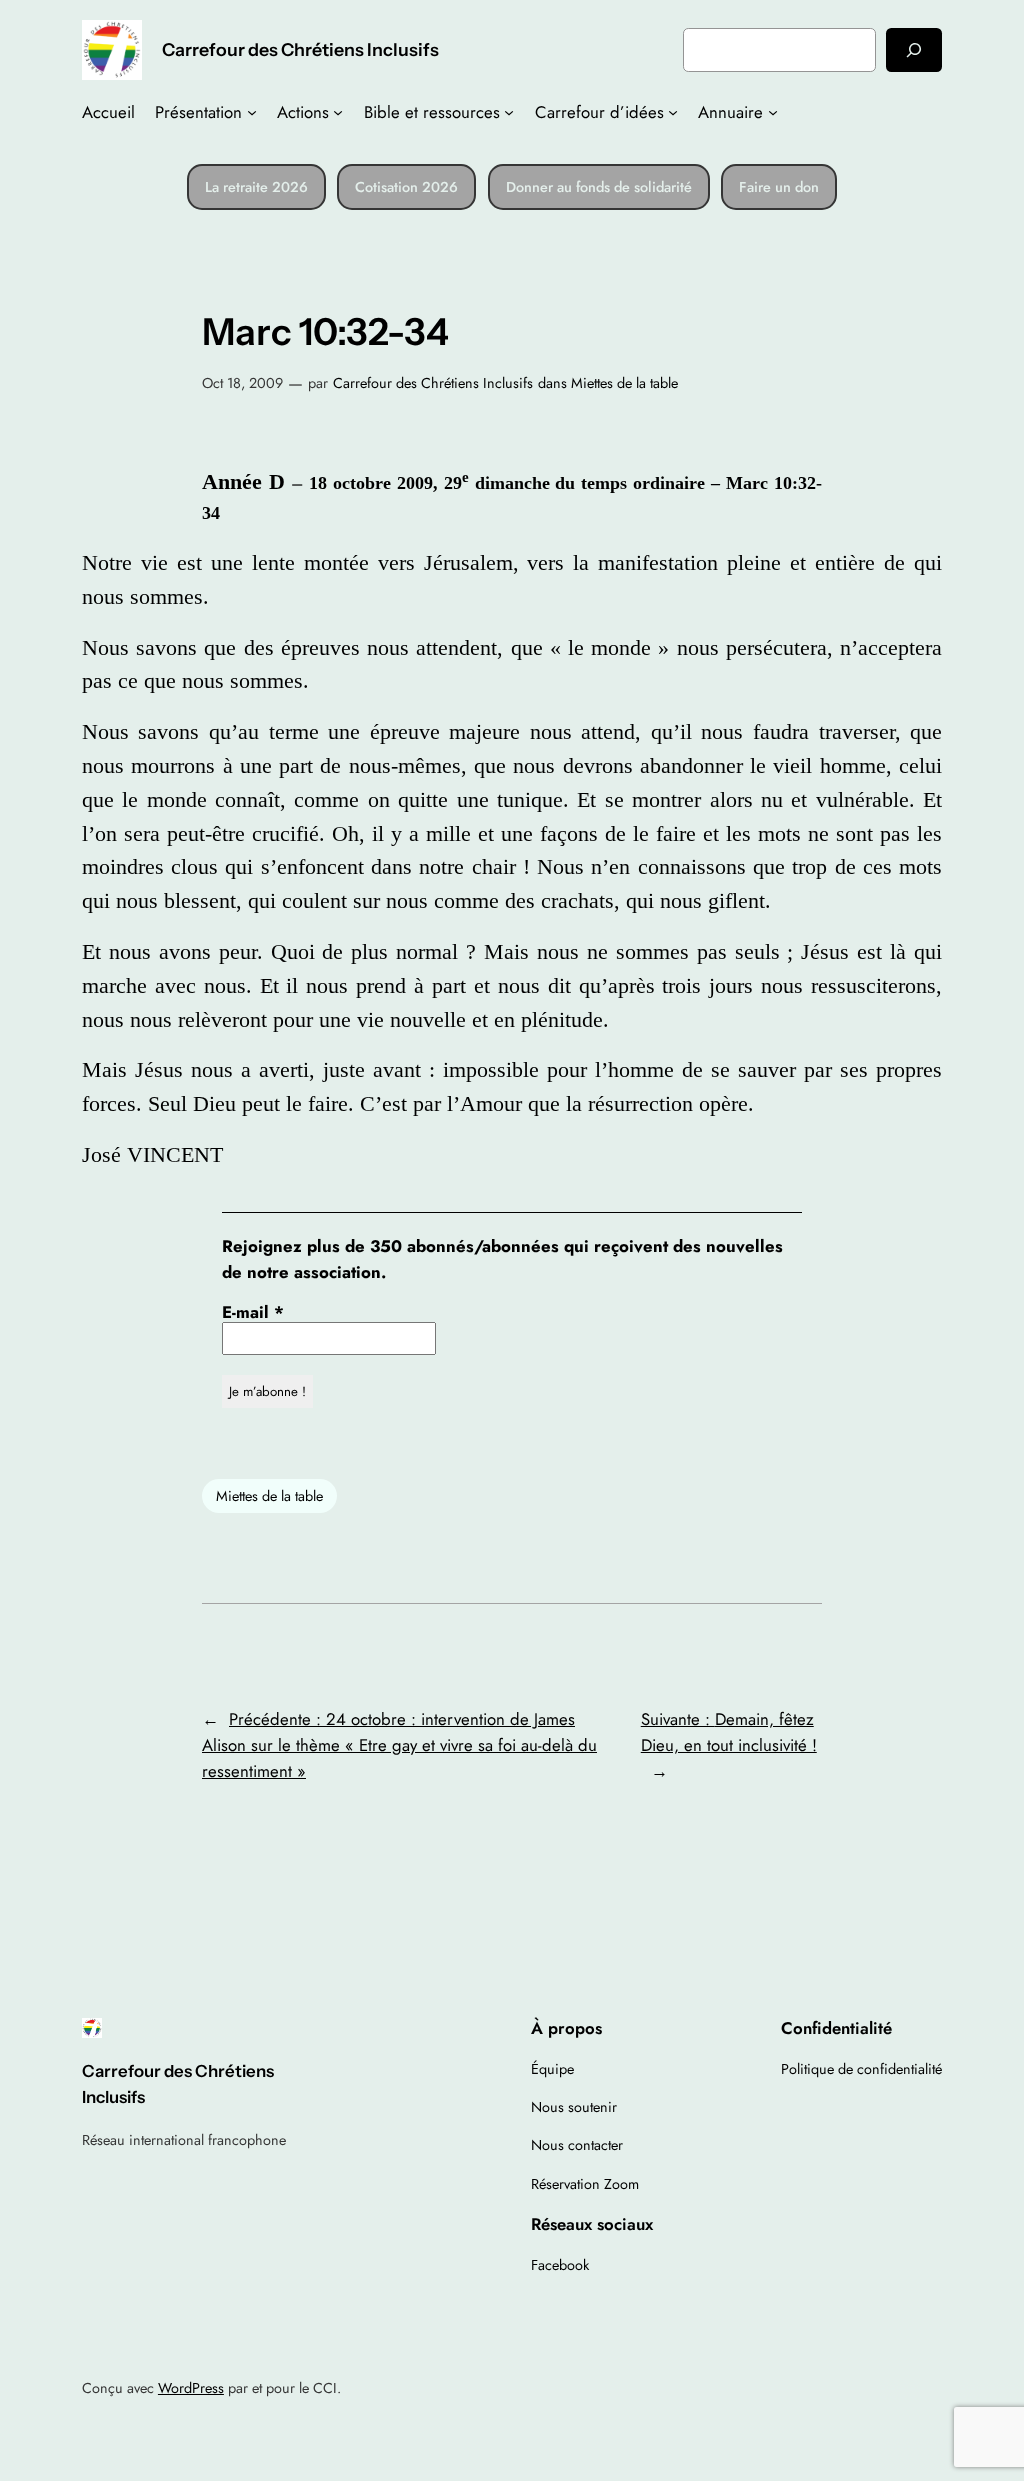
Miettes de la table (624, 383)
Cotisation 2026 (406, 187)
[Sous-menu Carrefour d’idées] (673, 112)
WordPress (191, 2388)
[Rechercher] (914, 49)
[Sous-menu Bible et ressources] (509, 112)
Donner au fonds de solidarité (599, 187)
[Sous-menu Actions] (338, 112)
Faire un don (779, 187)
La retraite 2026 (256, 187)
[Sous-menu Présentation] (252, 112)
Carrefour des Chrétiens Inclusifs (300, 49)
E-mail (253, 1312)
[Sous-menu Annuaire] (773, 112)
